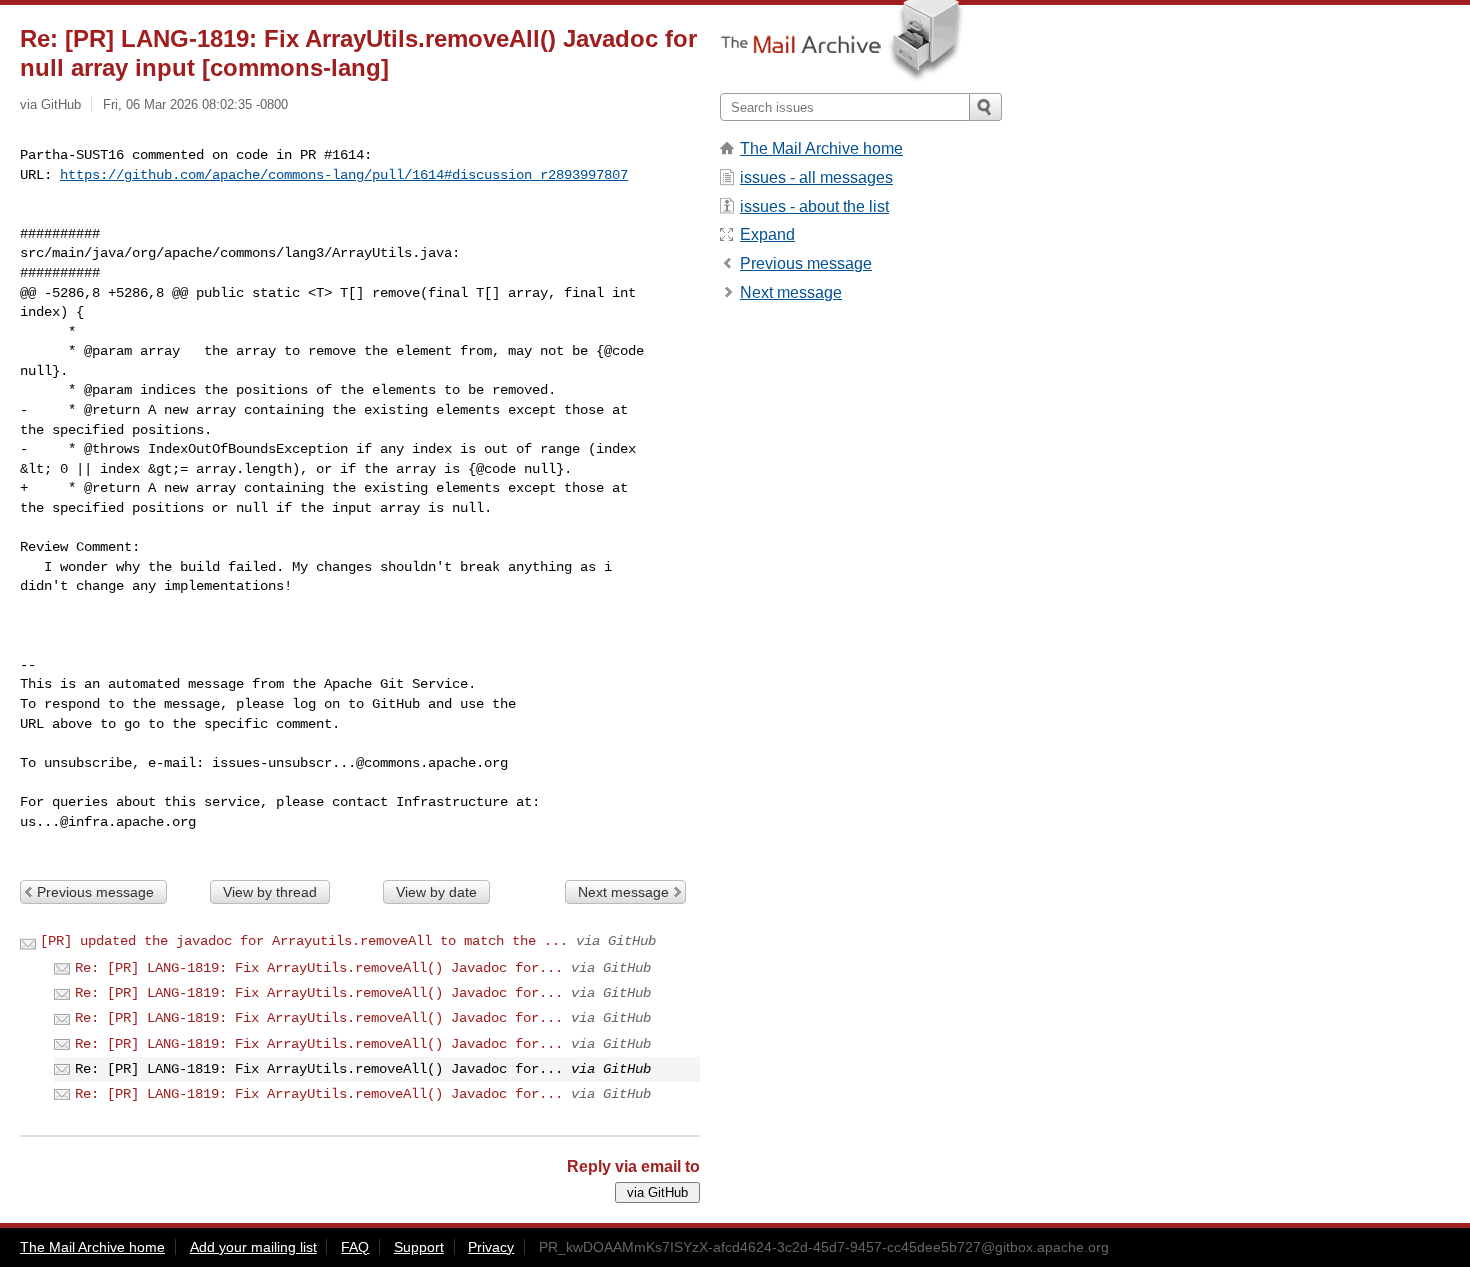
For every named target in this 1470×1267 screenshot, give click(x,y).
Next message (623, 892)
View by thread (270, 892)
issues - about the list (814, 206)
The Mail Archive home (821, 148)
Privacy (491, 1247)
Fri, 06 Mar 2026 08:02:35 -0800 (195, 104)
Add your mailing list (253, 1247)
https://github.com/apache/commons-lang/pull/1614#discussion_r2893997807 (344, 175)
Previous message (95, 892)
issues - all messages (816, 177)
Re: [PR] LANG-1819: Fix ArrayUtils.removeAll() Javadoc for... (319, 968)
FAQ (355, 1247)
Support (419, 1247)
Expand (767, 234)
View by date (436, 892)
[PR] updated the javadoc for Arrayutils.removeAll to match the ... (304, 941)
